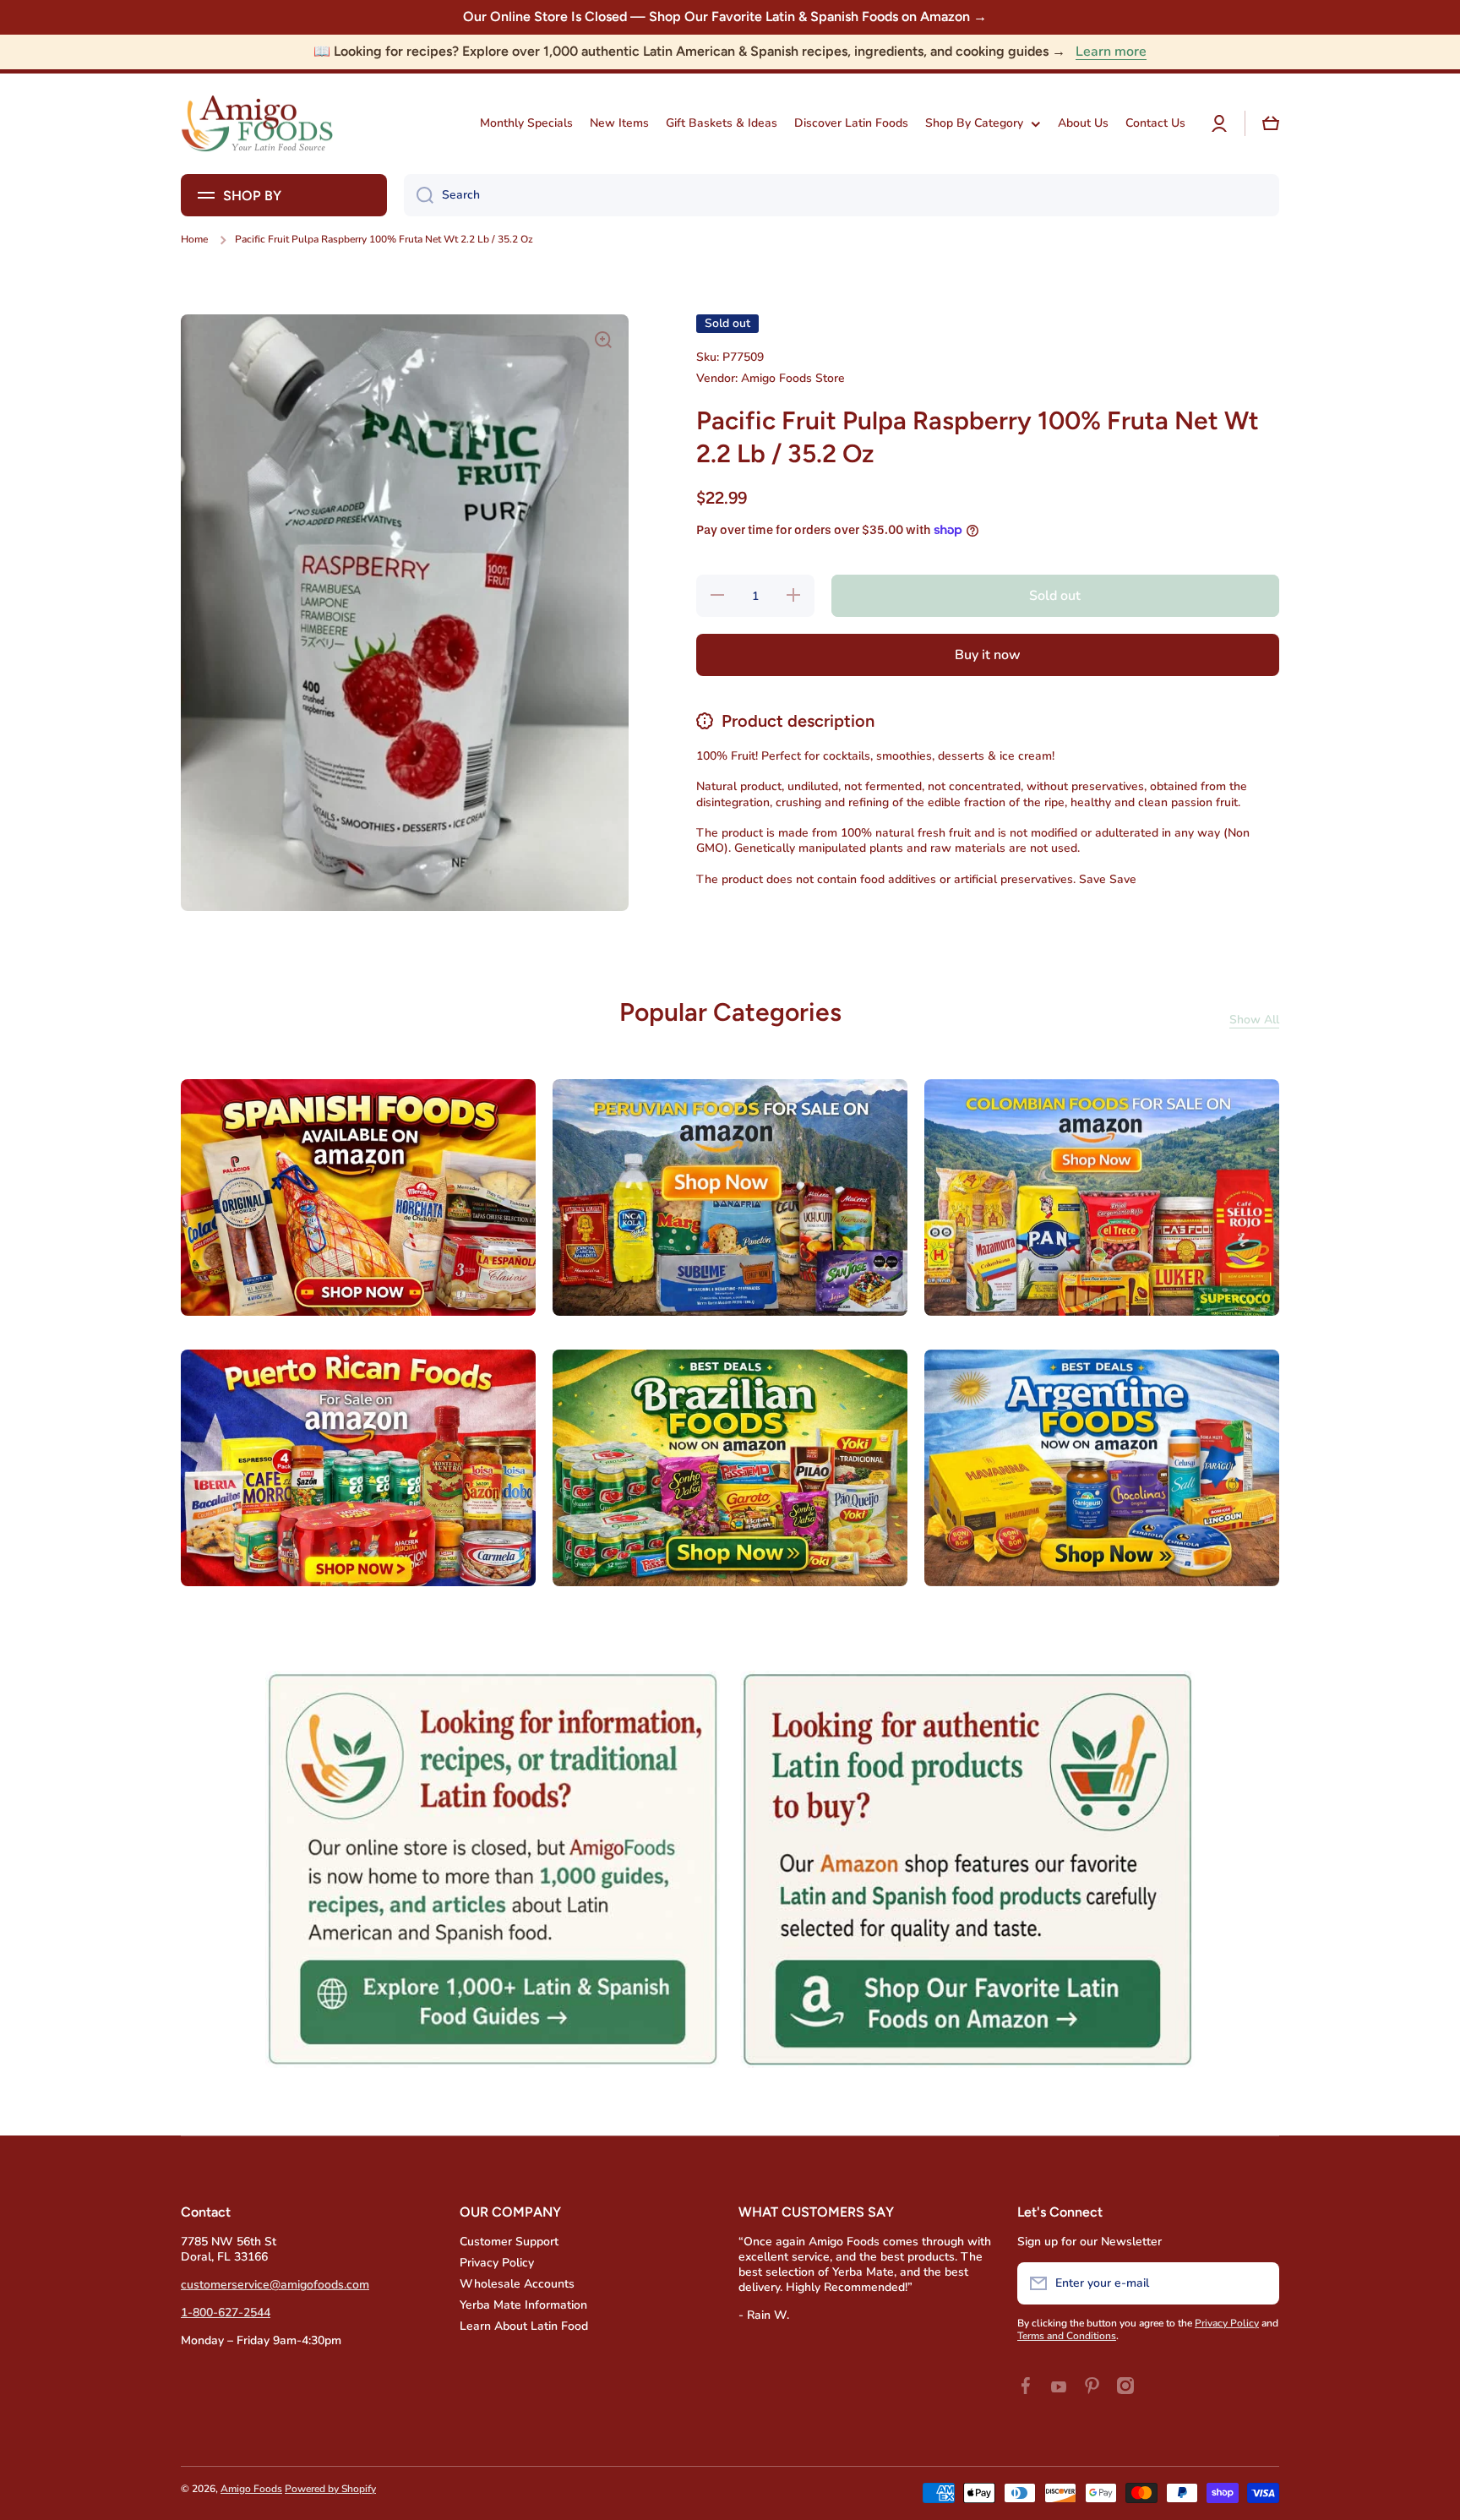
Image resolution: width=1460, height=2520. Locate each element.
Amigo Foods (251, 2489)
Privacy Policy (497, 2263)
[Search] (419, 195)
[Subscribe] (1258, 2283)
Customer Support (509, 2242)
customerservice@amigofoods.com (275, 2285)
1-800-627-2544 (226, 2313)
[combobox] (842, 195)
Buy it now (988, 654)
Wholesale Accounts (517, 2284)
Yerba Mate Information (523, 2305)
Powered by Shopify (330, 2489)
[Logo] (257, 124)
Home (194, 240)
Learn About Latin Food (524, 2326)
